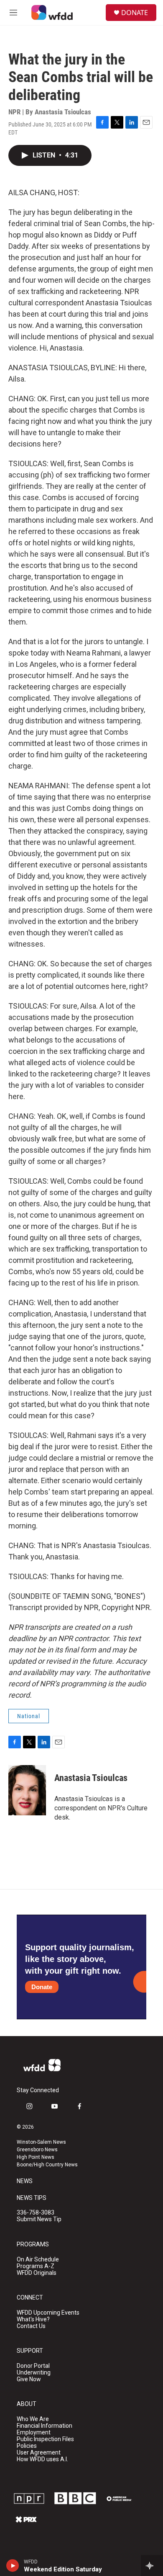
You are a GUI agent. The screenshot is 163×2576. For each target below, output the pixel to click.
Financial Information (45, 2426)
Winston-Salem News (41, 2142)
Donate (42, 1987)
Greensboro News (37, 2150)
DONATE (135, 13)
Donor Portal (33, 2366)
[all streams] (152, 2566)
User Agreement (39, 2453)
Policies (27, 2446)
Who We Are (33, 2419)
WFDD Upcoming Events (48, 2313)
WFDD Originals (37, 2273)
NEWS (25, 2181)
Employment (34, 2433)
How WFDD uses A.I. (42, 2459)
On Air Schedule (38, 2260)
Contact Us (31, 2326)
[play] (13, 2566)
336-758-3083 (36, 2213)
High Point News (36, 2157)
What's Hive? (33, 2319)
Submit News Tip (39, 2219)
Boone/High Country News (47, 2165)
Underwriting (34, 2373)
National (29, 1716)
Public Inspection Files (45, 2439)
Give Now (29, 2379)
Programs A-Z (36, 2266)
